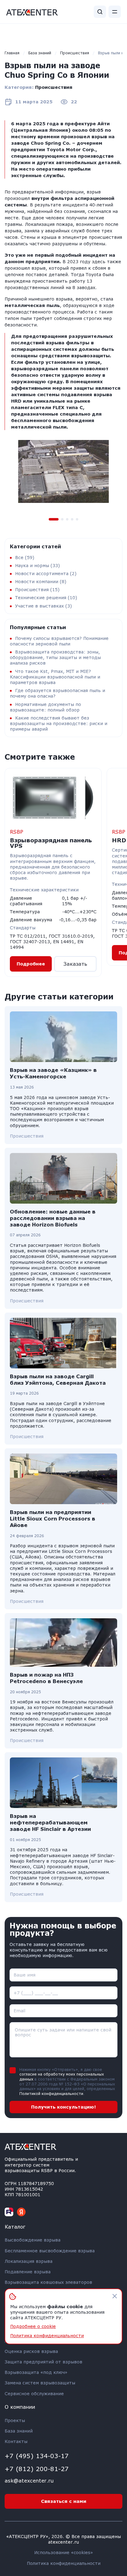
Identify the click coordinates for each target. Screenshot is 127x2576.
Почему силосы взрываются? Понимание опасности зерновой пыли (59, 641)
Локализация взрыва (29, 2261)
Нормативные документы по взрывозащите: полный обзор (45, 707)
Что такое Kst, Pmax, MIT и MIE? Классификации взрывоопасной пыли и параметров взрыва (55, 677)
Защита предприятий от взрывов (43, 2362)
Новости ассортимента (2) (46, 573)
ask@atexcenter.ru (29, 2481)
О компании (20, 2407)
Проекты (15, 2420)
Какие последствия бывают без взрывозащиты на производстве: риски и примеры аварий (59, 723)
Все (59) (25, 557)
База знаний (19, 2431)
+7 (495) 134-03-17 (37, 2456)
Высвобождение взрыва (33, 2240)
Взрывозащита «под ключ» (36, 2372)
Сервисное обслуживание (34, 2393)
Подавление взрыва (28, 2272)
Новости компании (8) (41, 581)
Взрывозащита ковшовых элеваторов (48, 2282)
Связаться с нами (64, 2501)
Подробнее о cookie (33, 2326)
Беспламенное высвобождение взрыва (50, 2251)
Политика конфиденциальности (64, 2563)
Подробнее (31, 964)
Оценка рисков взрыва (31, 2351)
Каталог (15, 2227)
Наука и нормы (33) (37, 565)
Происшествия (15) (37, 589)
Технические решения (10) (46, 597)
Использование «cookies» (64, 2552)
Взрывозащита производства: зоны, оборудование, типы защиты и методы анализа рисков (55, 657)
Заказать (75, 964)
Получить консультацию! (63, 2107)
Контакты (16, 2441)
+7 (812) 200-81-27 (37, 2469)
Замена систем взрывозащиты (40, 2383)
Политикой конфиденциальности (51, 2094)
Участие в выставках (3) (43, 606)
